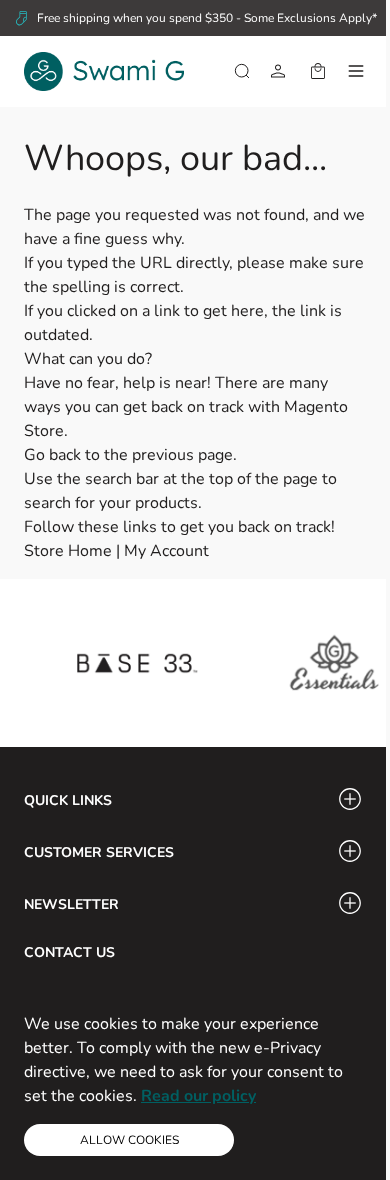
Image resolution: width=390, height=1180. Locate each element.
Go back (52, 455)
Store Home (68, 551)
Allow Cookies (129, 1140)
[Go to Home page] (104, 71)
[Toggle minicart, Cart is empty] (318, 71)
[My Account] (278, 71)
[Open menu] (356, 71)
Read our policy (198, 1096)
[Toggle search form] (242, 71)
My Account (166, 551)
